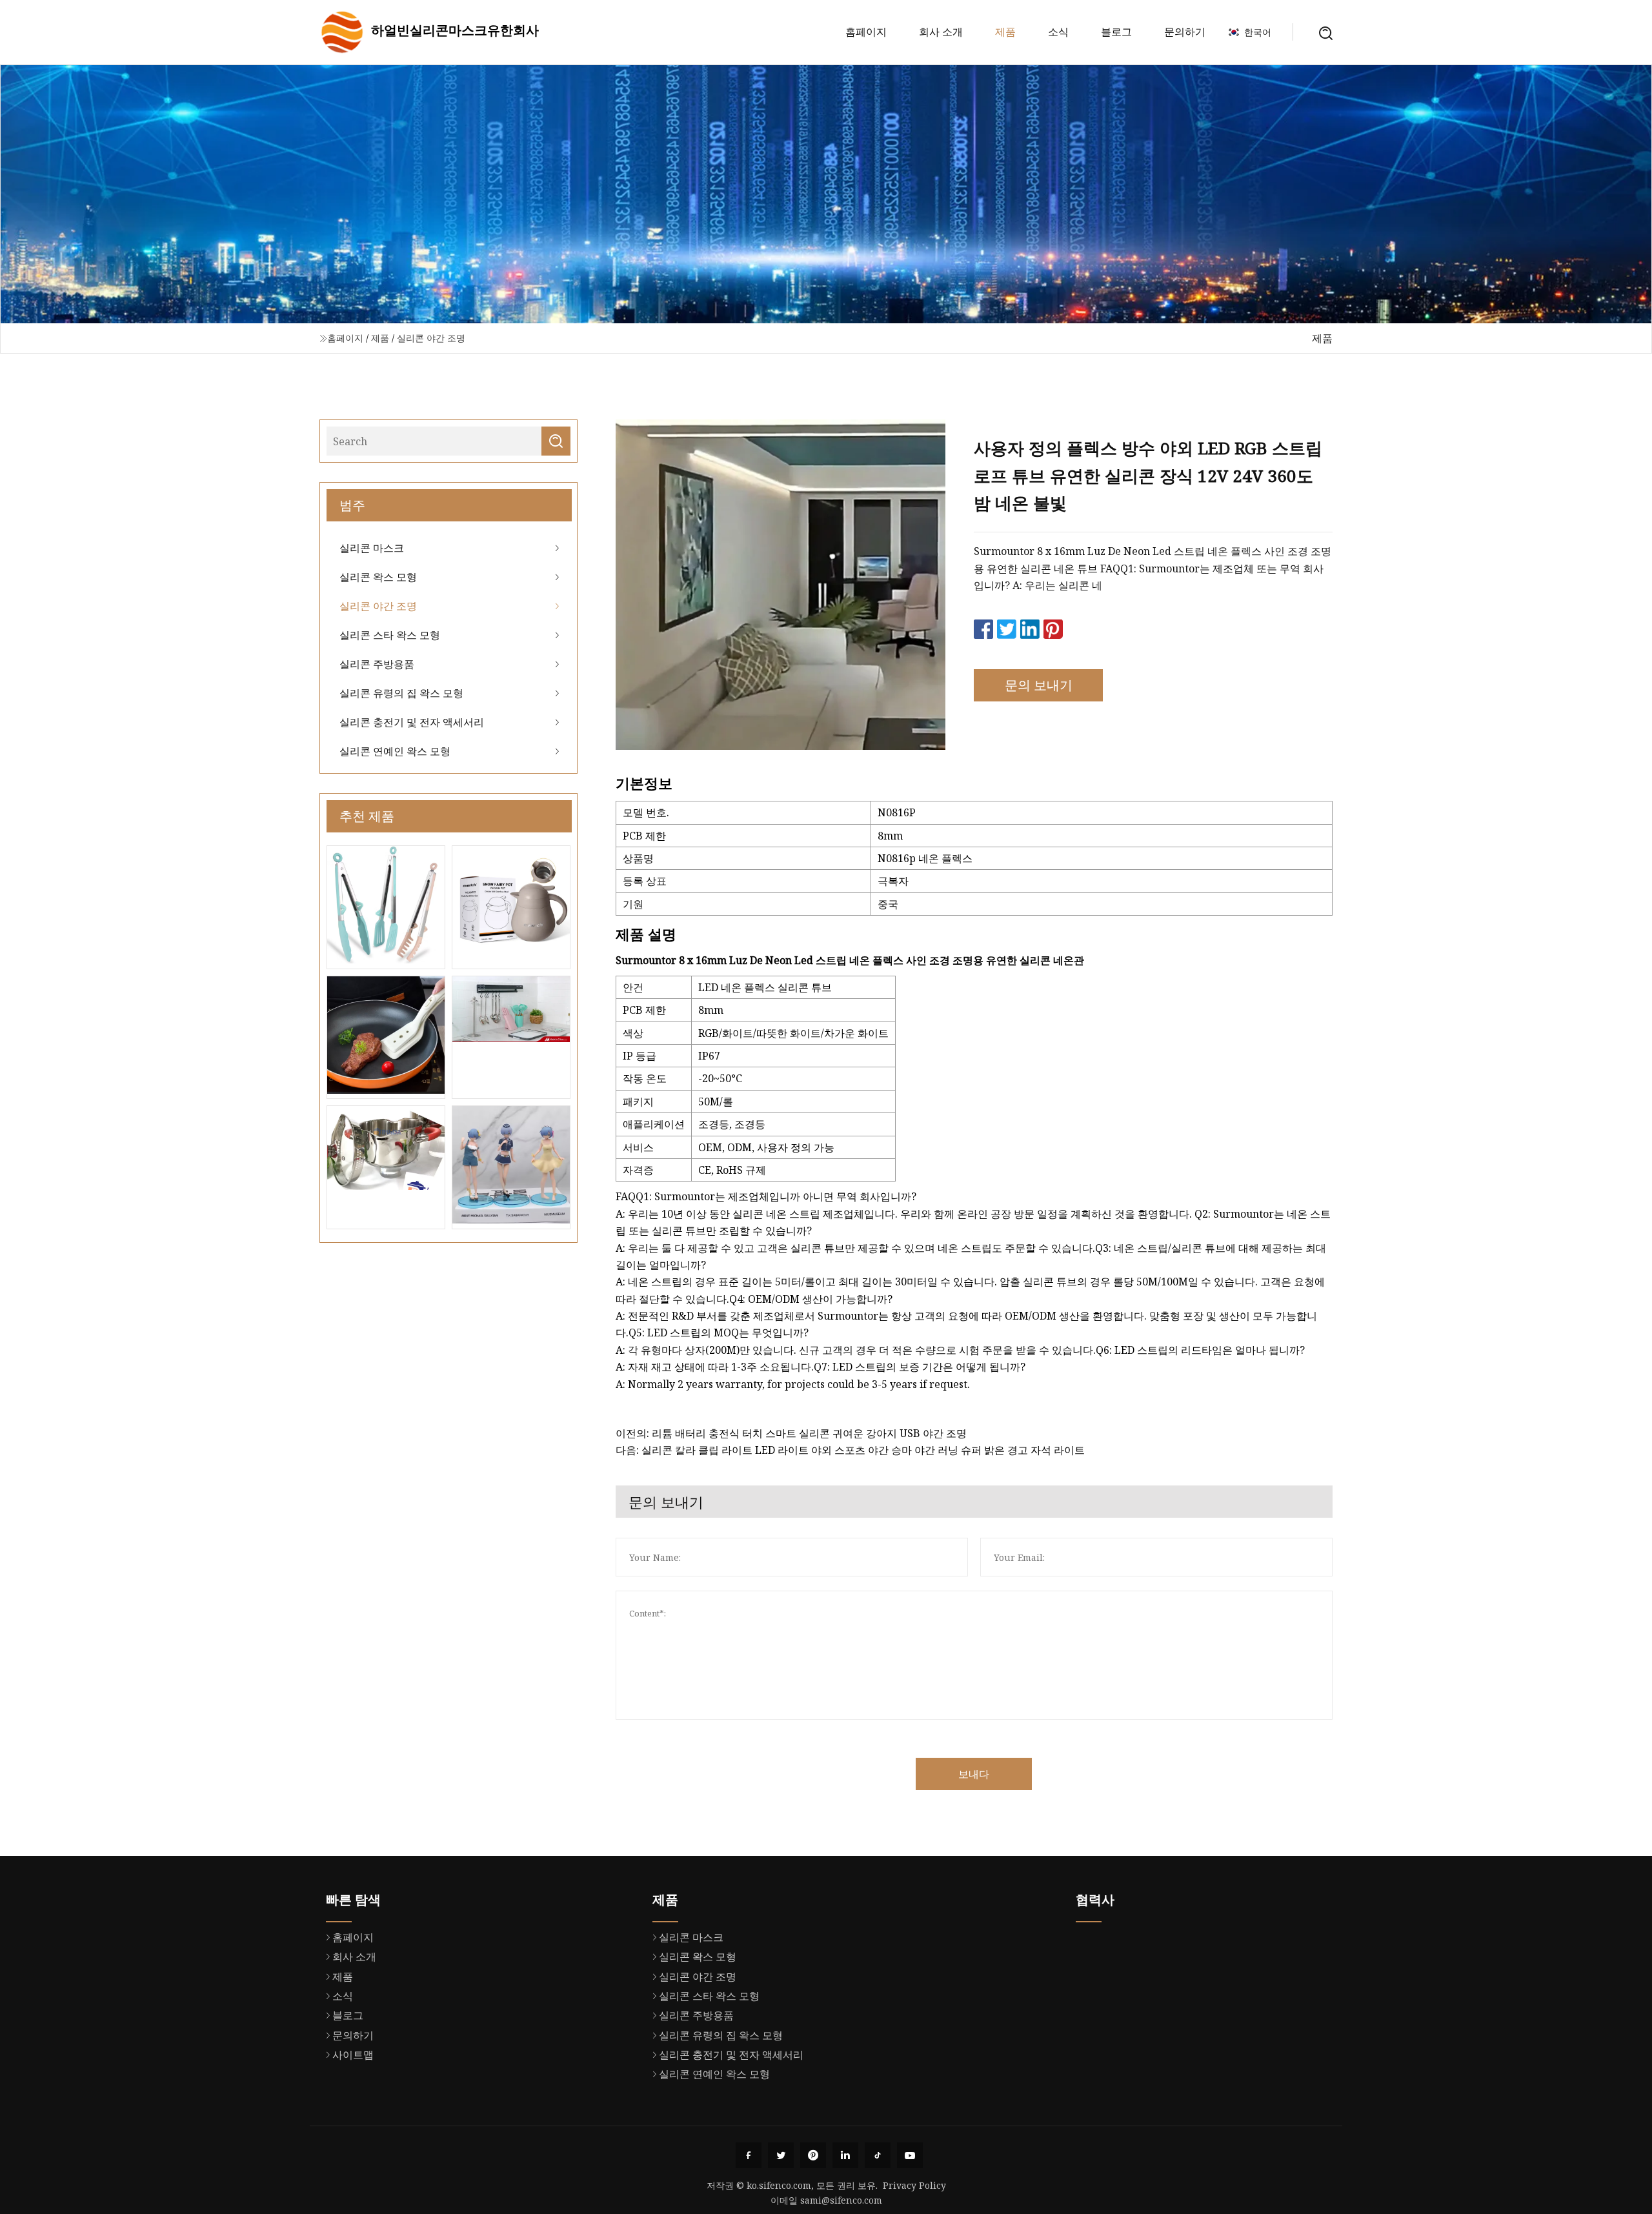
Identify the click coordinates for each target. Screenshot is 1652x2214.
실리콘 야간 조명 (431, 338)
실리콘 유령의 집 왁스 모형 (401, 693)
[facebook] (749, 2155)
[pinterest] (813, 2155)
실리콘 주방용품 (377, 664)
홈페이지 (866, 32)
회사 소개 (941, 32)
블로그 (1116, 32)
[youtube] (910, 2155)
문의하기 (1185, 32)
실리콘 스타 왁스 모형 (390, 635)
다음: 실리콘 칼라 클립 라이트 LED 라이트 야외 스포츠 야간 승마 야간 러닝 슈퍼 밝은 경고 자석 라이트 (850, 1450)
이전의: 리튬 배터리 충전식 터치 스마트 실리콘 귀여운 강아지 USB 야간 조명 (791, 1433)
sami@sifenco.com (841, 2200)
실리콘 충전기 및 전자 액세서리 (412, 722)
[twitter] (781, 2155)
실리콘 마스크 (372, 548)
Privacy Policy (914, 2185)
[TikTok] (878, 2155)
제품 (1005, 32)
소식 (1058, 32)
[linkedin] (845, 2155)
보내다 (974, 1774)
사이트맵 (353, 2055)
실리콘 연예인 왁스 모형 (395, 751)
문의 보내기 (1039, 685)
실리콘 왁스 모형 (378, 577)
